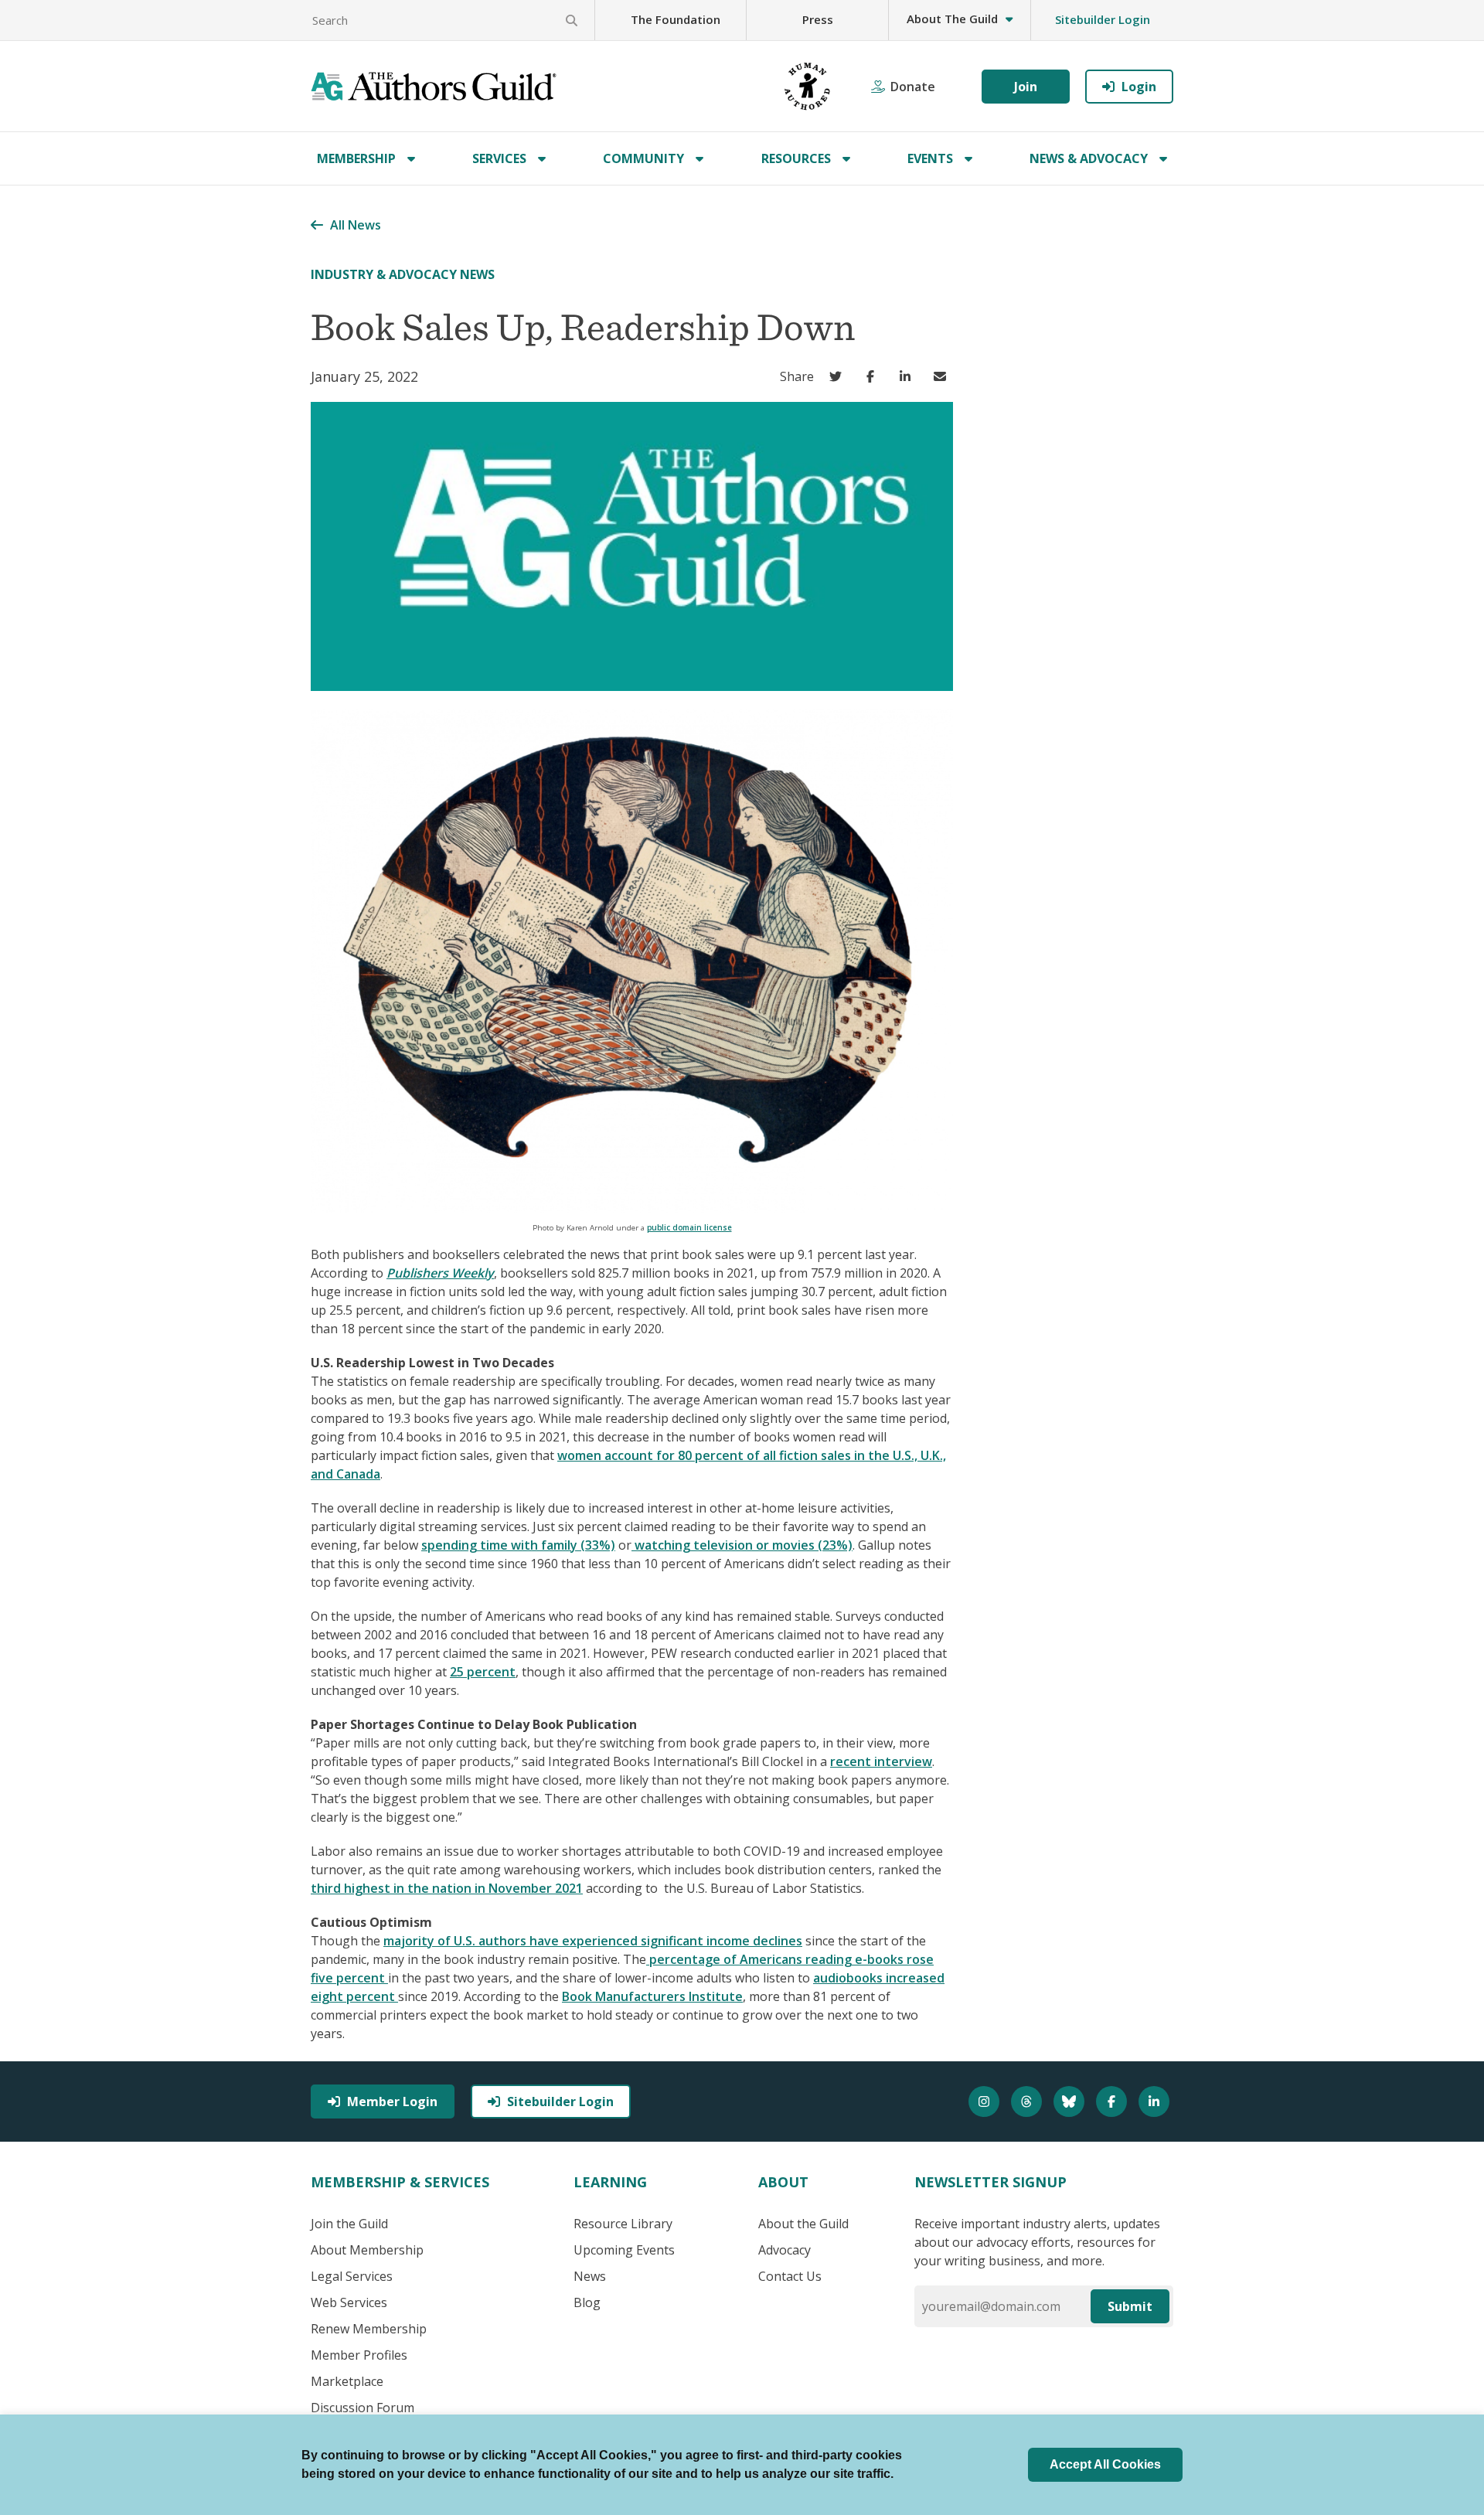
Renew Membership (369, 2329)
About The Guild (952, 19)
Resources (796, 158)
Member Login (392, 2102)
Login (1139, 87)
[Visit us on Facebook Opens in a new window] (1113, 2102)
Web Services (349, 2302)
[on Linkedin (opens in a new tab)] (909, 376)
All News (356, 225)
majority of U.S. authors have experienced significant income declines (593, 1941)
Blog (587, 2302)
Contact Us (790, 2276)
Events (930, 158)
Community (643, 158)
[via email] (943, 376)
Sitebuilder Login (1103, 19)
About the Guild (803, 2224)
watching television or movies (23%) (742, 1545)
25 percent (483, 1672)
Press (818, 19)
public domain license (689, 1228)
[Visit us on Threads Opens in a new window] (1028, 2102)
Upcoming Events (624, 2250)
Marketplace (347, 2381)
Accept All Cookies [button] (1105, 2464)
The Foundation (676, 19)
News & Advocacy (1089, 158)
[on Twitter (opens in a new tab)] (839, 376)
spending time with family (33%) (518, 1545)
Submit (1130, 2306)
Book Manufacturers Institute (652, 1996)
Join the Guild (349, 2224)
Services (499, 158)
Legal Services (352, 2276)
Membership (356, 158)
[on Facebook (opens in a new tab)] (874, 376)
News (590, 2276)
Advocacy (785, 2250)
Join (1026, 87)
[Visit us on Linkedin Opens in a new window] (1156, 2102)
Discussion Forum (362, 2408)
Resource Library (623, 2224)
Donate (913, 87)
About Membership (367, 2250)
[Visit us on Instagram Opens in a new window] (986, 2102)
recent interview (881, 1761)
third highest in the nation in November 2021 (447, 1888)
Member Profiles (359, 2355)
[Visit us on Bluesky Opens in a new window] (1071, 2102)
